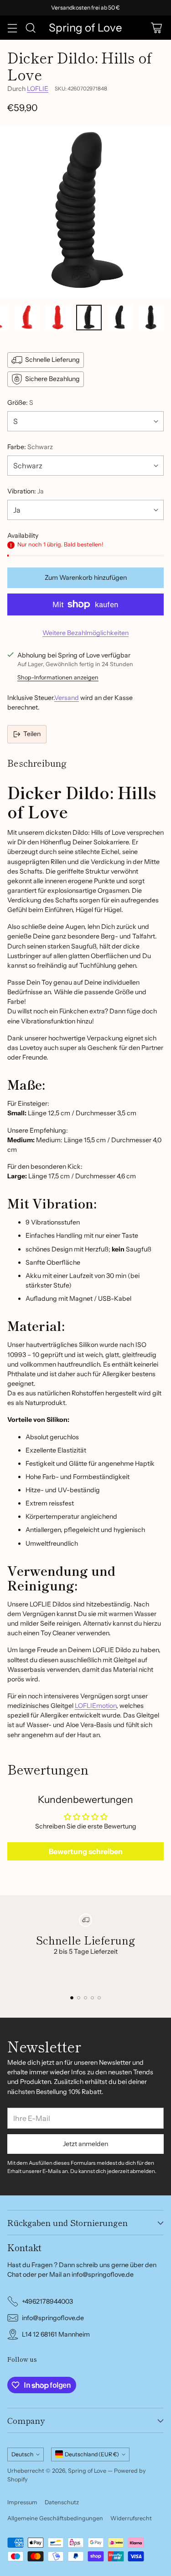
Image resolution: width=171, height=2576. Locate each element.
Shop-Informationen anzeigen (58, 677)
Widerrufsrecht (131, 2518)
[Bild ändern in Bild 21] (120, 318)
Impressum (22, 2502)
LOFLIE (38, 89)
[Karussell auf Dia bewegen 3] (85, 1998)
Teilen (32, 734)
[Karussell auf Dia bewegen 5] (99, 1998)
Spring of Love (87, 2471)
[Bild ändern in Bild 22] (151, 318)
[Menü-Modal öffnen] (12, 28)
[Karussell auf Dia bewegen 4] (92, 1998)
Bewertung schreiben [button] (86, 1851)
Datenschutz (62, 2502)
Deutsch (22, 2454)
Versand (67, 698)
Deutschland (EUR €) (92, 2454)
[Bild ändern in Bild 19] (58, 318)
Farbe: (30, 447)
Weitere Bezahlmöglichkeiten (85, 633)
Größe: (20, 403)
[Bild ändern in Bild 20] (89, 318)
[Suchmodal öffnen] (30, 28)
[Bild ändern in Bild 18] (27, 318)
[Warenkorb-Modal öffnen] (156, 28)
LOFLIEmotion (96, 1706)
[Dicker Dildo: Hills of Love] (85, 212)
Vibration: (26, 491)
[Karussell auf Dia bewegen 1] (72, 1998)
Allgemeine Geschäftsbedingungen (55, 2518)
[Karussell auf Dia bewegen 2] (79, 1998)
